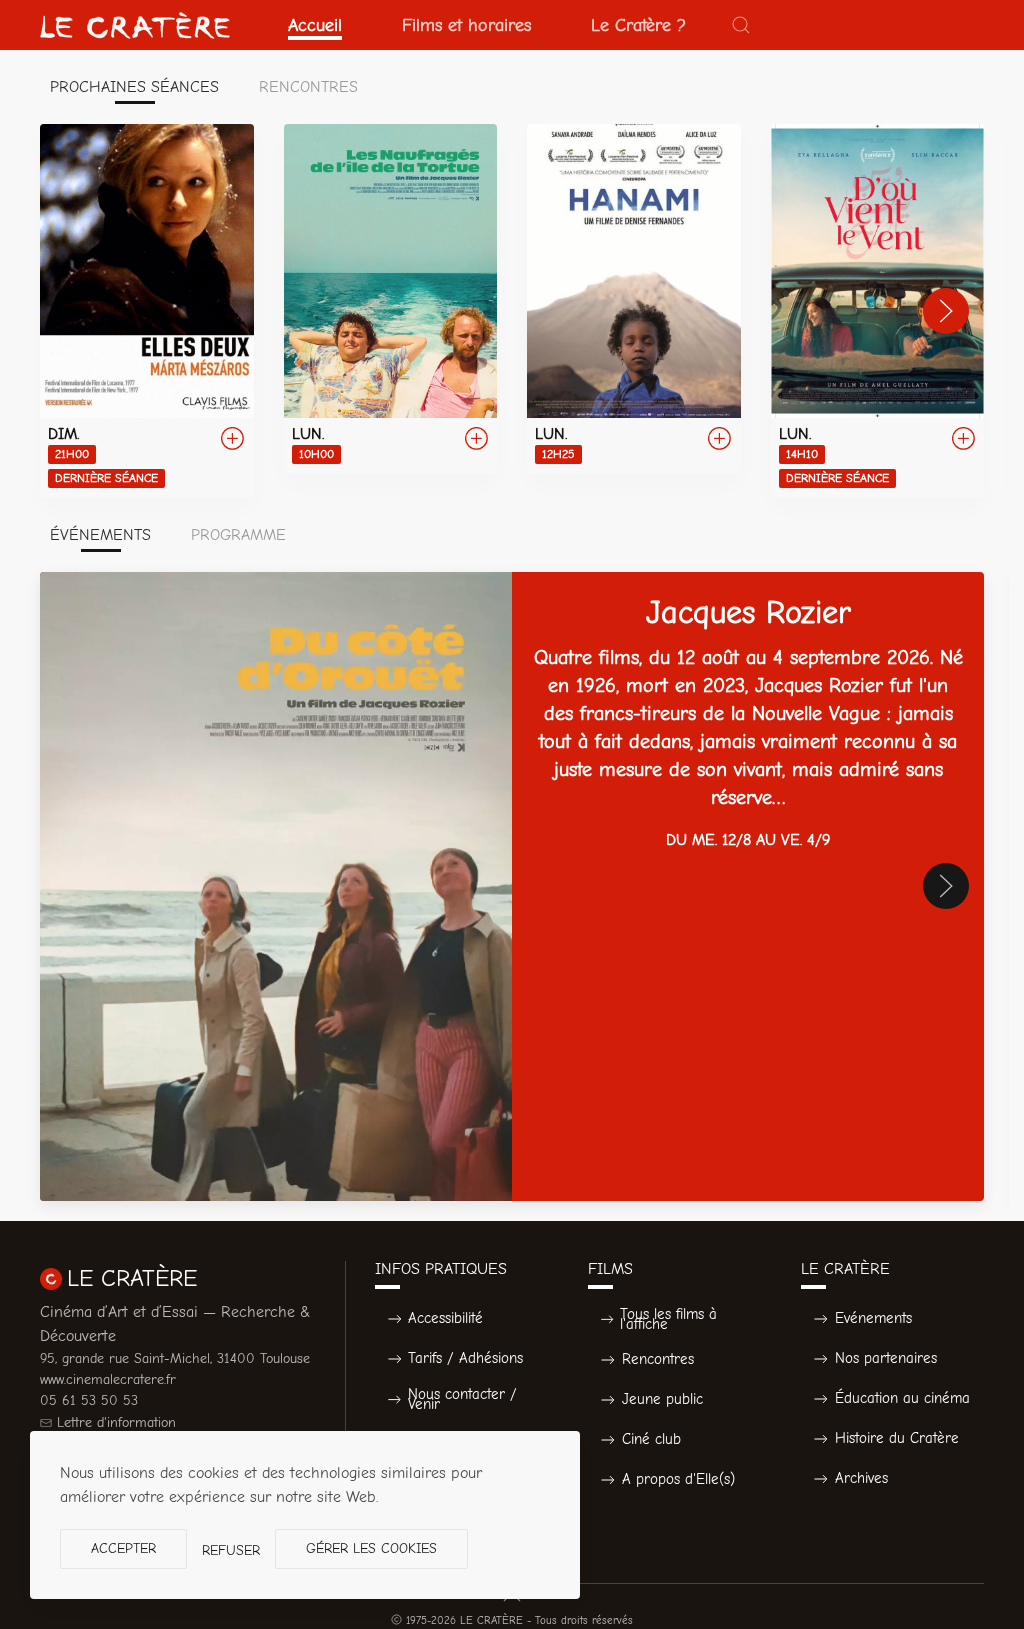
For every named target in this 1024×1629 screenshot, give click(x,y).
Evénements (873, 1318)
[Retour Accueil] (135, 25)
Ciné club (651, 1439)
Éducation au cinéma (902, 1398)
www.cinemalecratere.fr (108, 1379)
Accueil (315, 25)
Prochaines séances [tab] (134, 87)
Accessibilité (445, 1318)
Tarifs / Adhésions (465, 1358)
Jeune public (662, 1399)
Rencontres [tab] (308, 87)
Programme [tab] (238, 535)
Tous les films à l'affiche (668, 1319)
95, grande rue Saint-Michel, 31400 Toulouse (175, 1358)
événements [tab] (100, 535)
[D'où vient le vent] (878, 311)
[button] (741, 25)
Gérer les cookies (371, 1548)
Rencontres (658, 1359)
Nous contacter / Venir (462, 1399)
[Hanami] (634, 299)
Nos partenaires (886, 1358)
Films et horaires (466, 25)
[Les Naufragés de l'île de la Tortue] (391, 299)
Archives (861, 1478)
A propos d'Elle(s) (678, 1479)
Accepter (123, 1548)
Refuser (231, 1550)
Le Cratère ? (638, 25)
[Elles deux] (147, 311)
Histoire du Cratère (897, 1438)
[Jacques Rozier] (512, 886)
